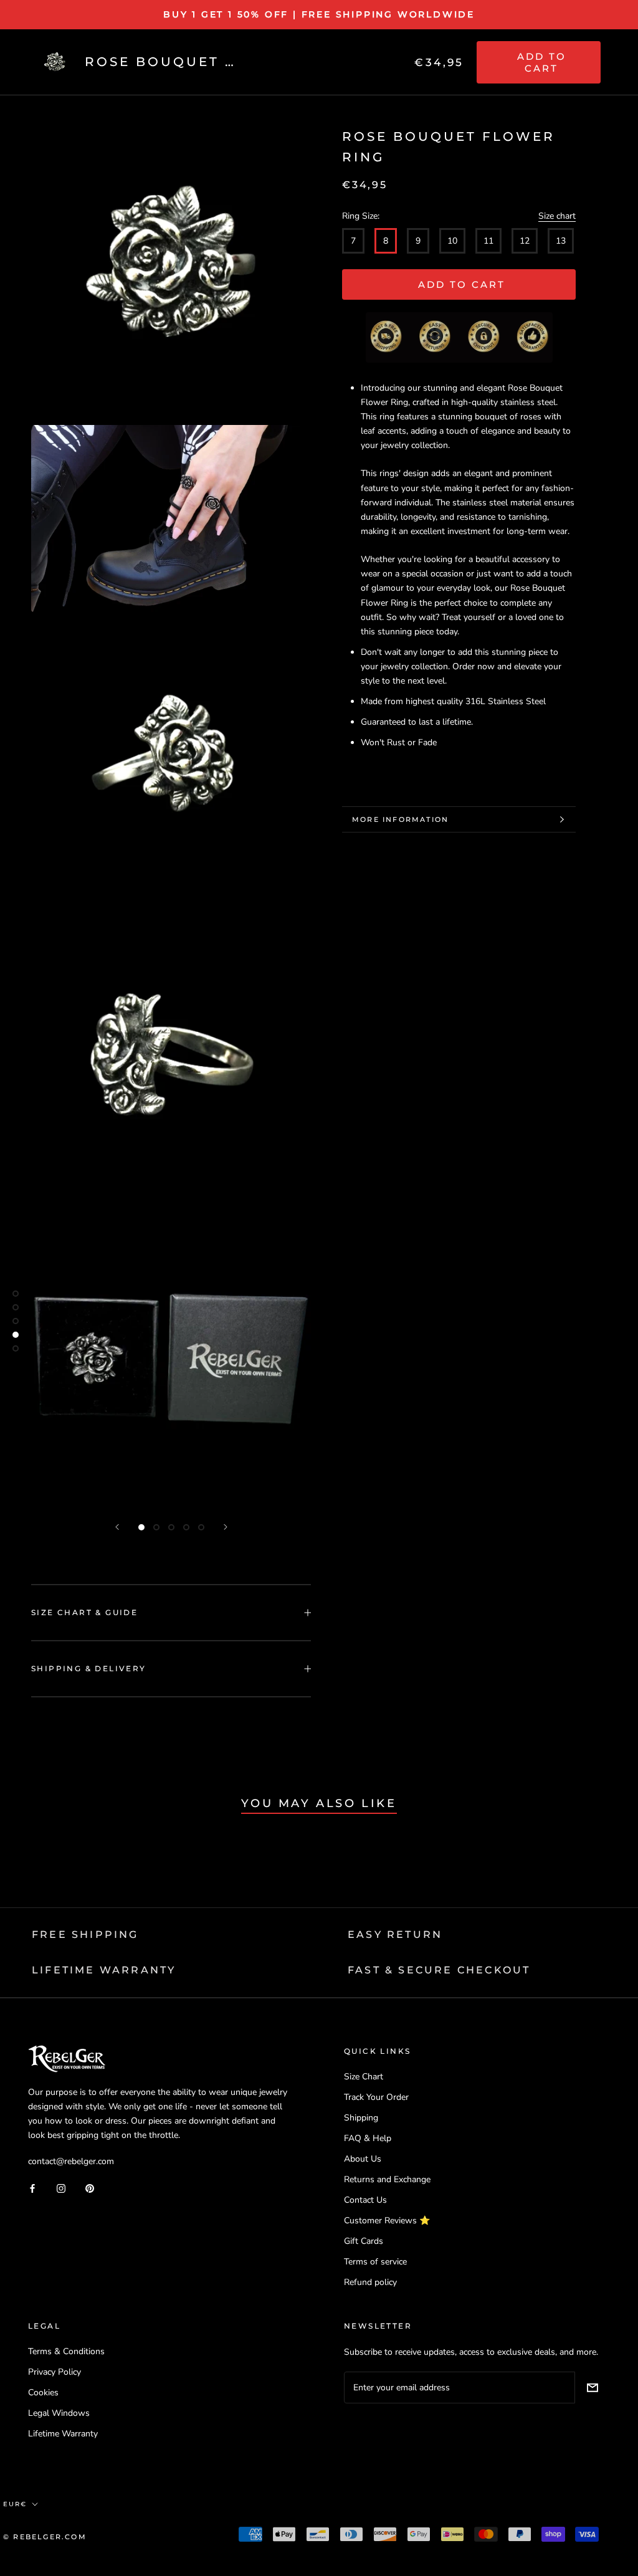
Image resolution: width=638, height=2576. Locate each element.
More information (400, 819)
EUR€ (15, 2504)
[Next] (226, 1527)
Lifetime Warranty (63, 2434)
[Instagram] (61, 2187)
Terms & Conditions (66, 2351)
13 (561, 241)
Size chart (557, 216)
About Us (363, 2159)
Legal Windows (59, 2413)
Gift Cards (364, 2241)
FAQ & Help (368, 2138)
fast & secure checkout (439, 1970)
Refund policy (370, 2282)
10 (452, 241)
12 (525, 241)
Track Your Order (376, 2097)
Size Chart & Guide (84, 1612)
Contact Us (365, 2200)
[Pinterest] (90, 2187)
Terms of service (375, 2262)
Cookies (43, 2392)
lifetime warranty (104, 1970)
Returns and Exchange (387, 2179)
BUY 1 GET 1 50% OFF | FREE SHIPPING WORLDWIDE (319, 14)
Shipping (361, 2118)
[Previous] (117, 1527)
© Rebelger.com (45, 2537)
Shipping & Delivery (89, 1668)
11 (488, 241)
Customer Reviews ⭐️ (387, 2221)
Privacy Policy (55, 2372)
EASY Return (395, 1934)
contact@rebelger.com (71, 2161)
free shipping (85, 1934)
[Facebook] (32, 2187)
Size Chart (364, 2077)
